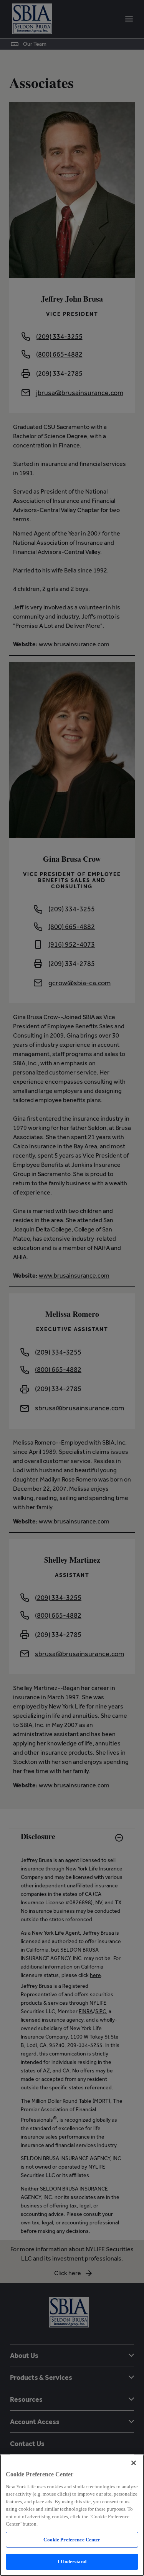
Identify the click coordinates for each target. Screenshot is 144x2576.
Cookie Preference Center (72, 2540)
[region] (72, 2515)
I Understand (72, 2562)
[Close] (134, 2463)
